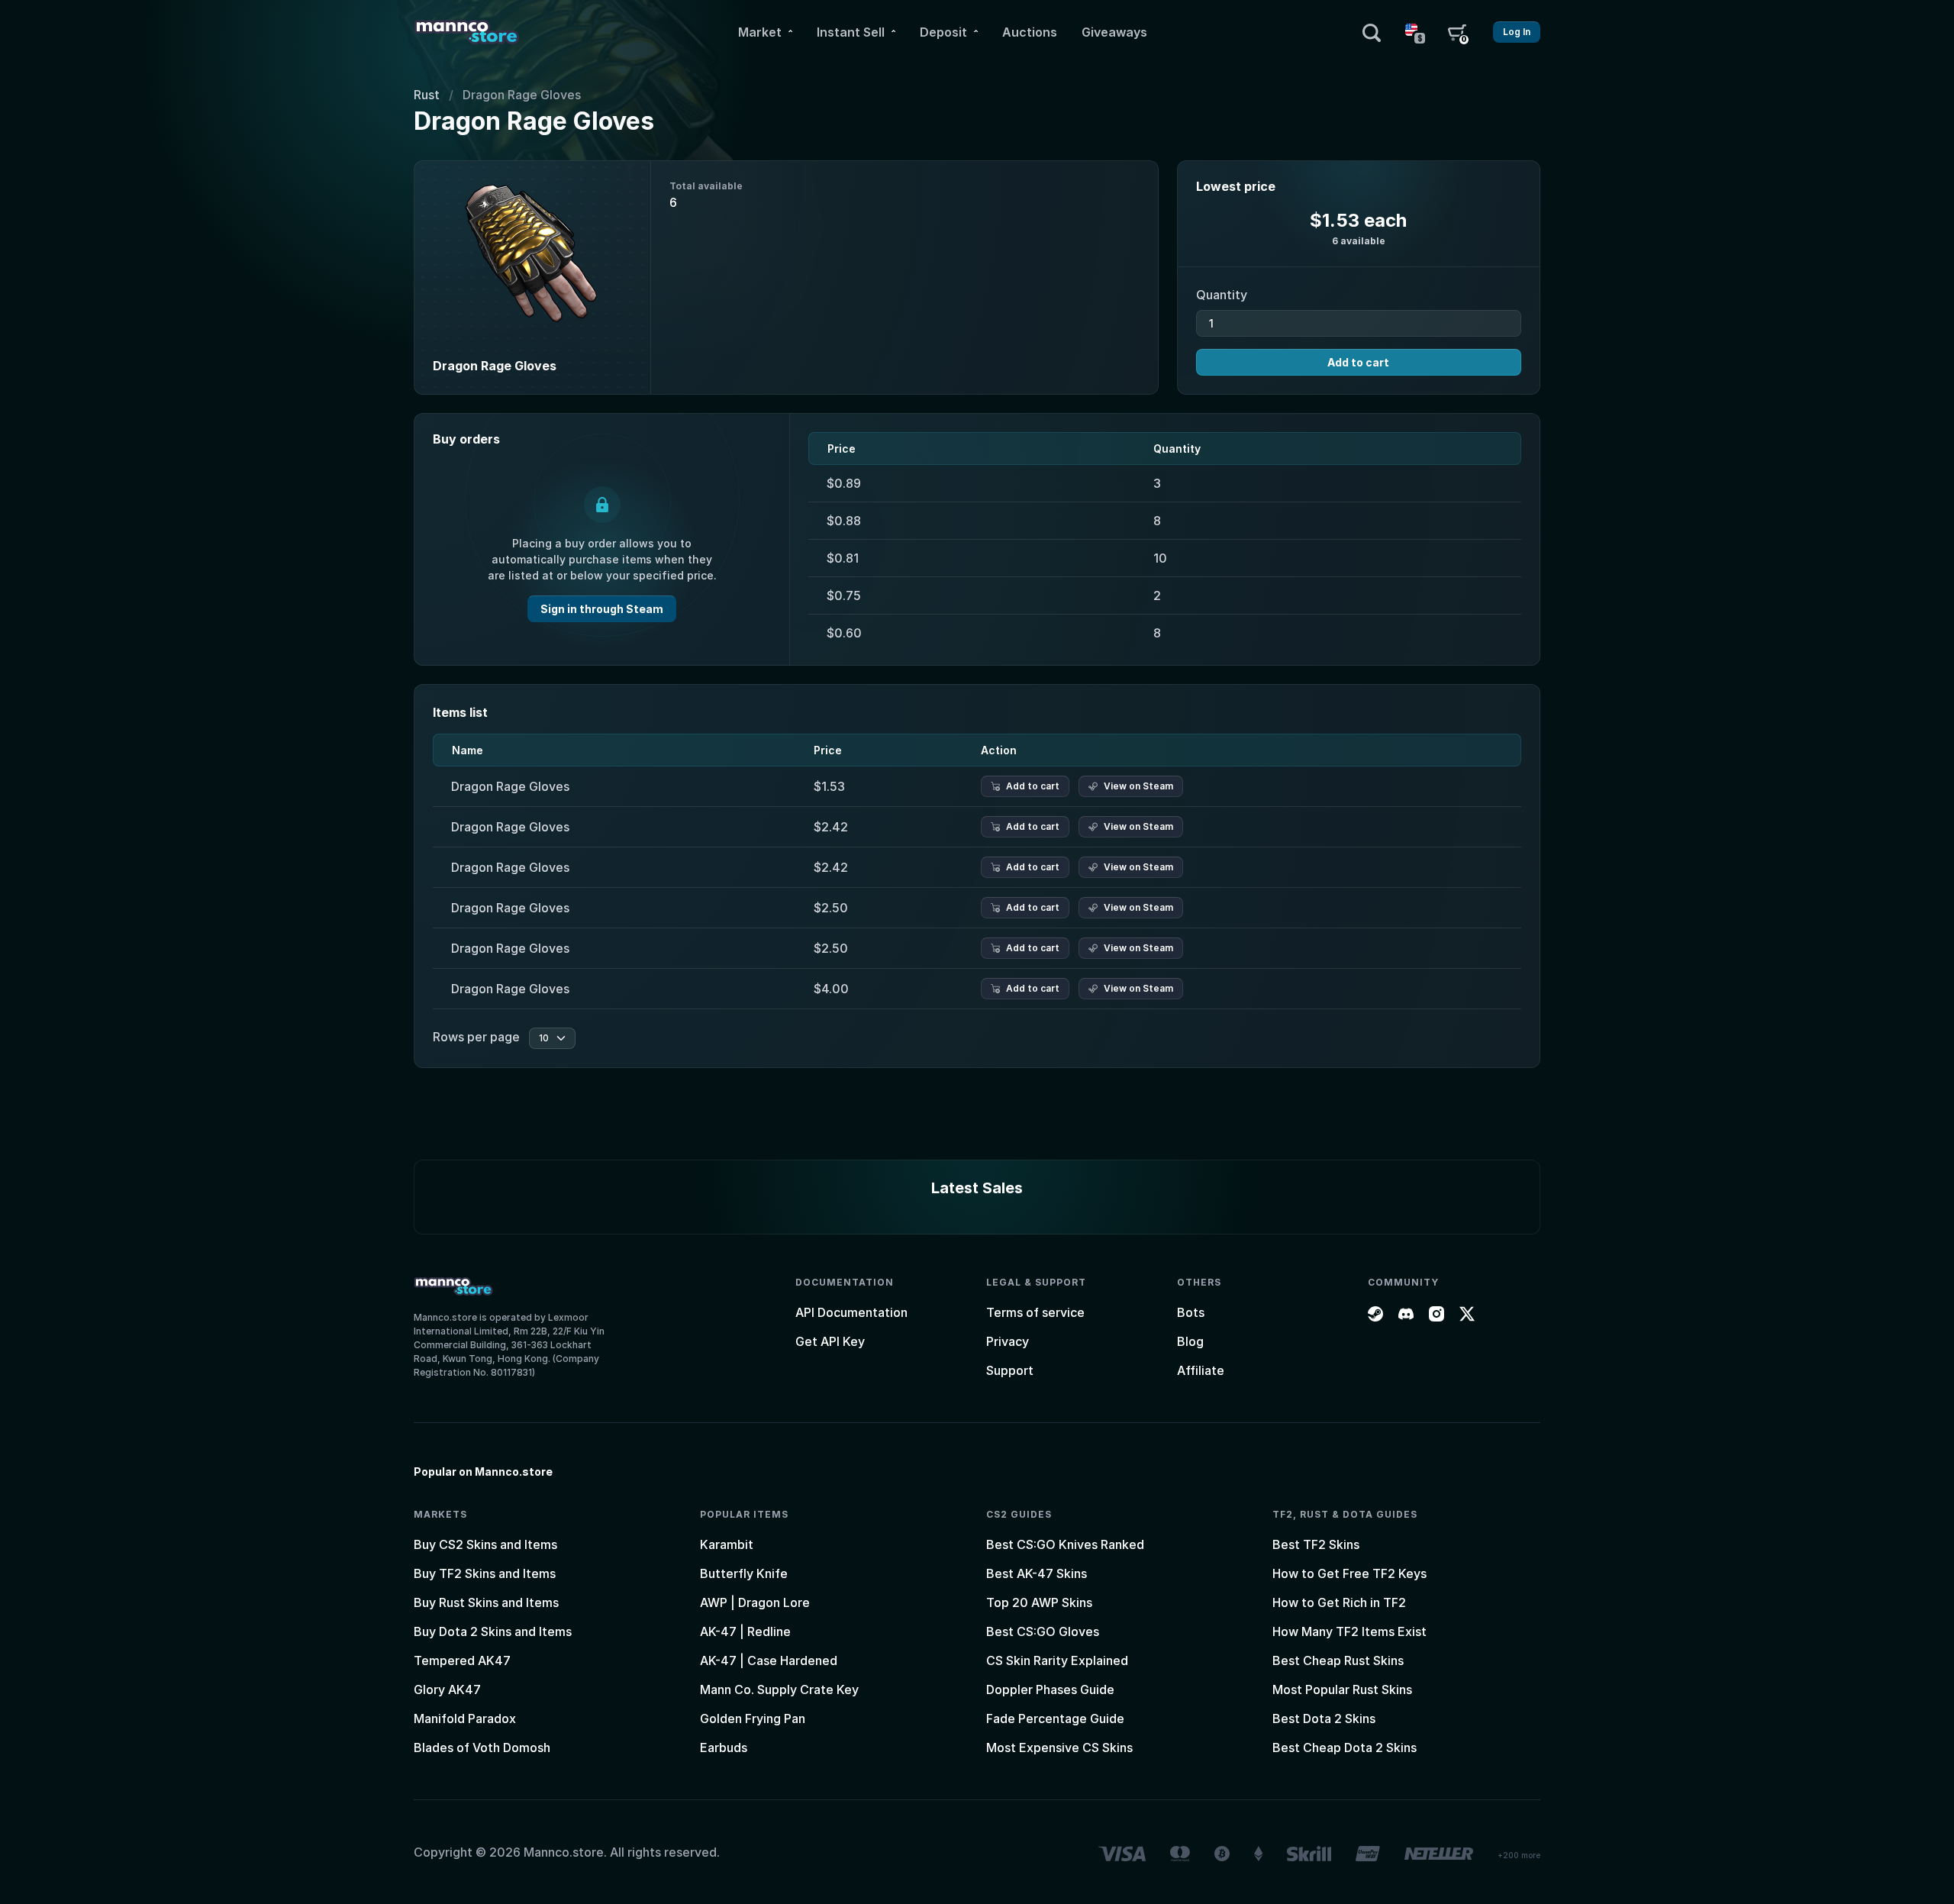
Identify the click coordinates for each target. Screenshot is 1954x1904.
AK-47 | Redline (745, 1631)
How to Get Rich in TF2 (1339, 1602)
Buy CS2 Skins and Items (485, 1544)
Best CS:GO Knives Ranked (1065, 1544)
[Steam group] (1375, 1312)
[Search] (1372, 32)
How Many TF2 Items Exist (1349, 1631)
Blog (1190, 1341)
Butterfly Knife (744, 1573)
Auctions (1030, 32)
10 (544, 1038)
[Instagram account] (1436, 1312)
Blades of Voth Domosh (482, 1747)
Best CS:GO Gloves (1043, 1631)
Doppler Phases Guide (1050, 1689)
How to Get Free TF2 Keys (1349, 1573)
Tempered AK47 (462, 1660)
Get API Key (830, 1341)
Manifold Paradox (465, 1718)
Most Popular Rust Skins (1342, 1689)
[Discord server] (1406, 1312)
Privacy (1008, 1341)
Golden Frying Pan (753, 1718)
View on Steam (1138, 786)
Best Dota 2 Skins (1324, 1718)
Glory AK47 (447, 1689)
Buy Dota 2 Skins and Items (493, 1631)
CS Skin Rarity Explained (1057, 1660)
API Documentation (851, 1312)
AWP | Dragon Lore (755, 1602)
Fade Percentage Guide (1055, 1718)
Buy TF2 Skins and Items (485, 1573)
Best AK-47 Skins (1037, 1573)
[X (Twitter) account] (1467, 1312)
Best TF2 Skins (1316, 1544)
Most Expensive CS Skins (1059, 1747)
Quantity (1222, 295)
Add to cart (1358, 362)
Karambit (727, 1544)
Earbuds (724, 1747)
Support (1010, 1370)
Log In (1517, 32)
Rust (427, 95)
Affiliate (1201, 1370)
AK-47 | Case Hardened (769, 1660)
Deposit (943, 32)
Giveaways (1114, 32)
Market (760, 32)
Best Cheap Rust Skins (1338, 1660)
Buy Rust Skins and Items (486, 1602)
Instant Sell (851, 32)
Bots (1191, 1312)
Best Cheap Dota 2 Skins (1345, 1747)
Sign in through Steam (602, 609)
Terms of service (1035, 1312)
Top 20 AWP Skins (1039, 1602)
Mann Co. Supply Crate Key (779, 1689)
